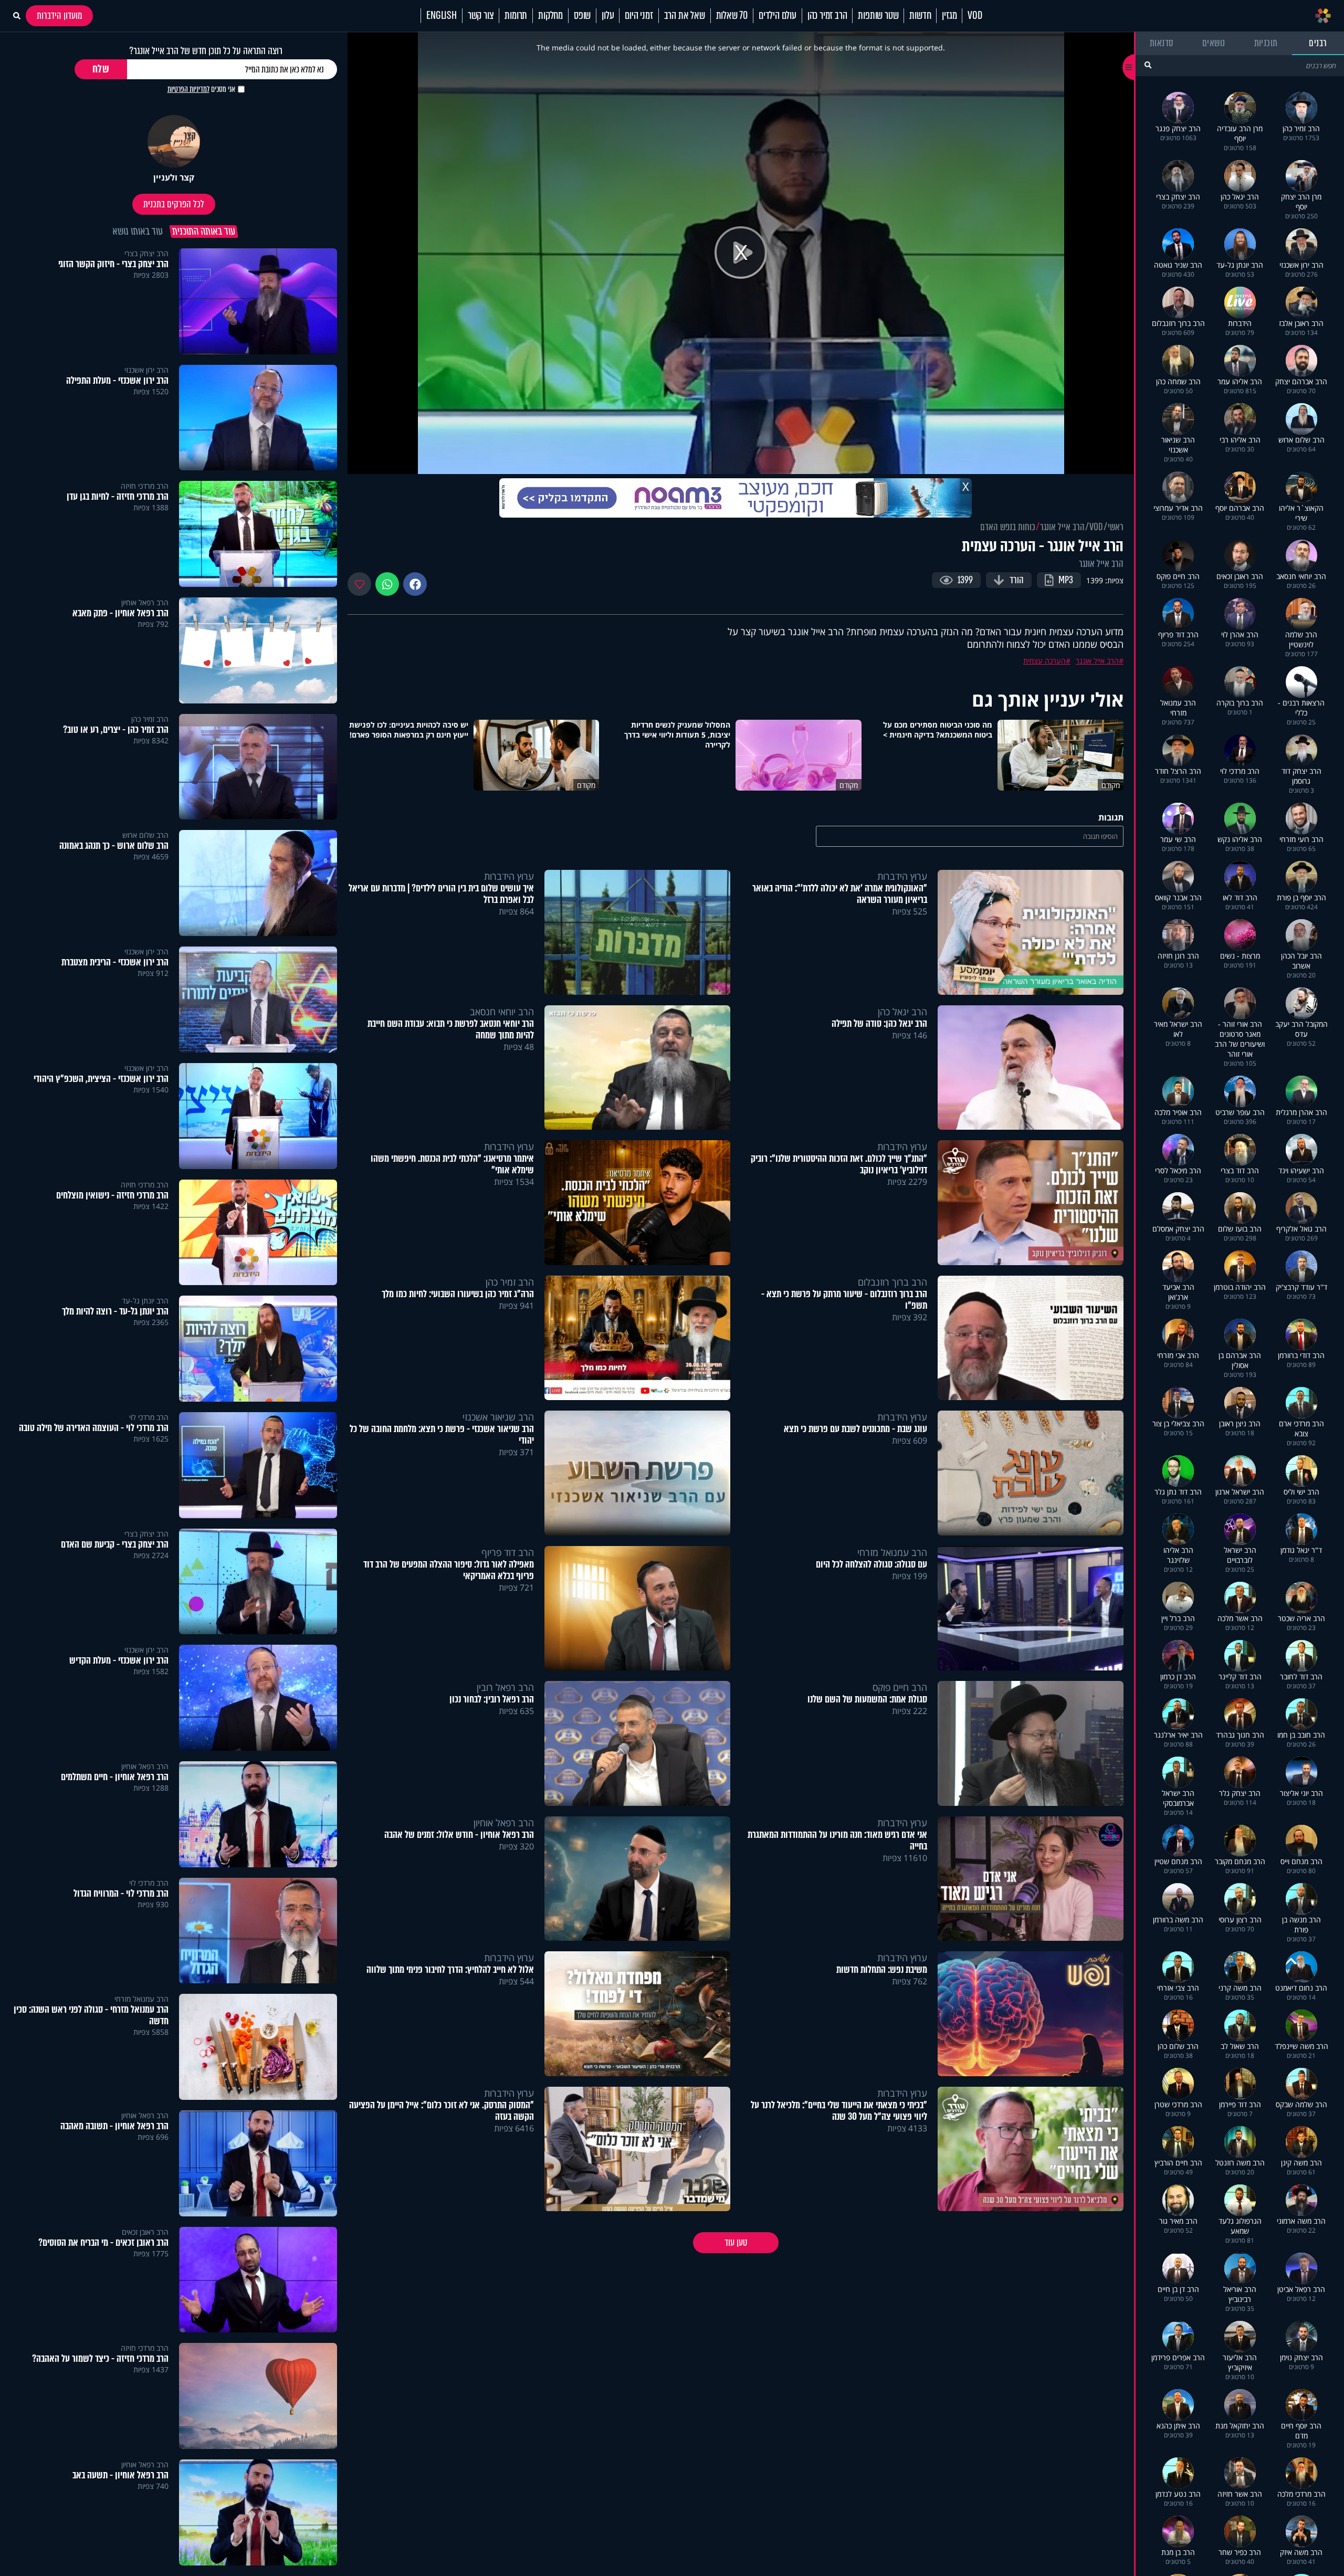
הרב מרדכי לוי (149, 1417)
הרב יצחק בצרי (146, 253)
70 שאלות (732, 16)
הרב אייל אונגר (1062, 527)
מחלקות (550, 16)
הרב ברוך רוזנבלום (892, 1282)
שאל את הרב (685, 16)
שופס (582, 16)
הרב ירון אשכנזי (146, 370)
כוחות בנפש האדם (1008, 527)
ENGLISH (442, 16)
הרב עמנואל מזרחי (892, 1552)
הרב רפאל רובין (505, 1687)
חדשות (920, 16)
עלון (608, 16)
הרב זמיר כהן (827, 16)
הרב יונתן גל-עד (145, 1301)
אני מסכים (201, 89)
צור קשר (481, 16)
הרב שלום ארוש (145, 835)
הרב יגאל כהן (902, 1012)
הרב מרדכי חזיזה (145, 486)
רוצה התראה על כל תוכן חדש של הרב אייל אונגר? (206, 51)
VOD (975, 16)
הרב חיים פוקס (900, 1687)
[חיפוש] (1148, 65)
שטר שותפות (878, 16)
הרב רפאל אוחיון (504, 1823)
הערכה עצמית (1044, 661)
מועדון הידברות (59, 16)
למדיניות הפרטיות (188, 89)
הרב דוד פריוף (508, 1552)
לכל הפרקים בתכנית (174, 204)
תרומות (516, 16)
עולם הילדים (778, 16)
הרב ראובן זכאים (145, 2232)
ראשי (1116, 527)
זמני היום (639, 16)
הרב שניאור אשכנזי (498, 1417)
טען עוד (736, 2243)
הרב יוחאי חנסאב (502, 1012)
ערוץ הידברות (902, 876)
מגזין (949, 16)
